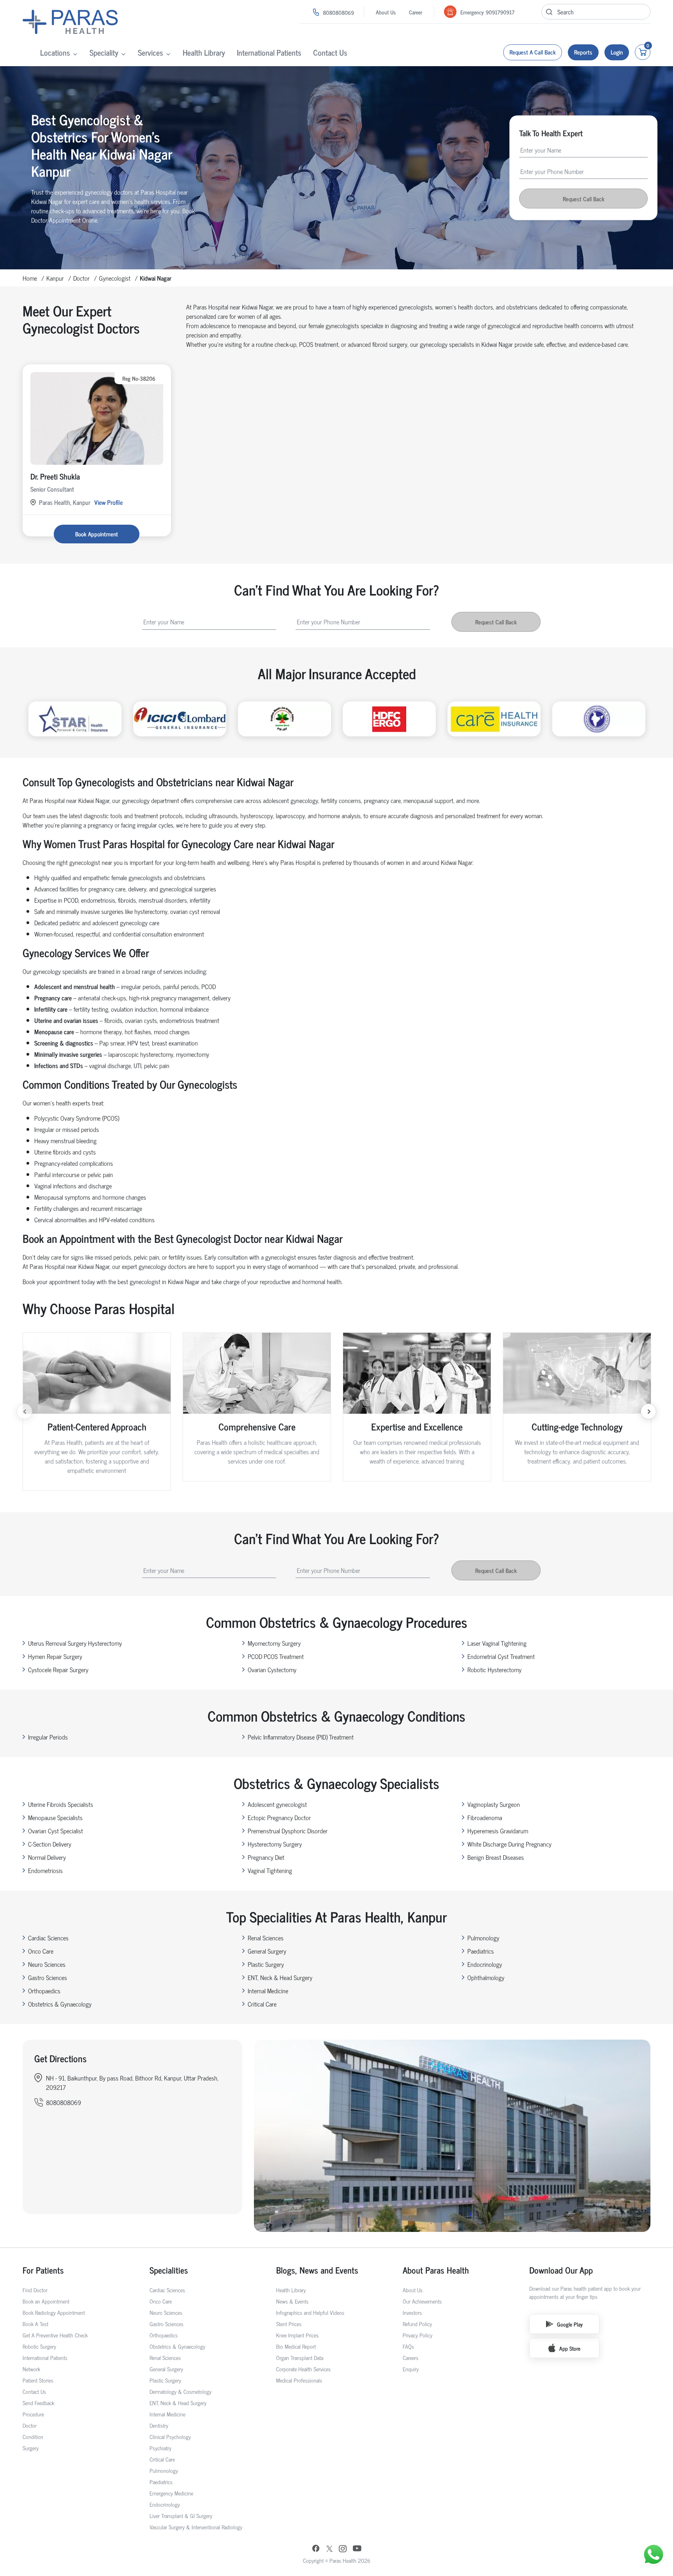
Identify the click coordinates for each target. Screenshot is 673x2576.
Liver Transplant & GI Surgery (181, 2515)
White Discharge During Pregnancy (509, 1844)
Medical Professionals (299, 2380)
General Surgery (267, 1951)
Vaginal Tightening (270, 1870)
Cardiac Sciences (48, 1938)
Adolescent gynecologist (277, 1804)
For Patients (43, 2270)
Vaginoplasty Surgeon (494, 1804)
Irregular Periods (48, 1737)
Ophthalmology (486, 1977)
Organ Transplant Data (300, 2357)
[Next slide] (648, 1411)
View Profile (108, 502)
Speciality (104, 52)
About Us (386, 12)
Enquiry (411, 2369)
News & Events (292, 2301)
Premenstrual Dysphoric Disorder (288, 1831)
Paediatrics (481, 1951)
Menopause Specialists (55, 1817)
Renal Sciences (266, 1938)
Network (31, 2369)
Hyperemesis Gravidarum (498, 1831)
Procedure (33, 2414)
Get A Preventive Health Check (55, 2335)
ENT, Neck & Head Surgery (280, 1977)
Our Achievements (422, 2301)
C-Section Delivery (50, 1844)
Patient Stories (38, 2380)
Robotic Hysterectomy (494, 1669)
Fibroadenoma (485, 1817)
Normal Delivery (47, 1857)
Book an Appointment (46, 2301)
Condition (33, 2436)
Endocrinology (485, 1964)
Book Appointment (97, 534)
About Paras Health (436, 2270)
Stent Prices (289, 2324)
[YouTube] (357, 2549)
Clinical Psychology (170, 2436)
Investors (412, 2312)
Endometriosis (45, 1870)
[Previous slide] (25, 1411)
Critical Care (262, 2004)
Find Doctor (35, 2290)
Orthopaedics (44, 1991)
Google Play (570, 2324)
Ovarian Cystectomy (272, 1669)
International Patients (269, 52)
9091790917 (500, 12)
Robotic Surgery (39, 2346)
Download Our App (561, 2270)
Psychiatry (160, 2448)
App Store (570, 2348)
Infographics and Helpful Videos (310, 2312)
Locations (55, 52)
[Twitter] (329, 2549)
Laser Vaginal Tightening (497, 1643)
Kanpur (55, 278)
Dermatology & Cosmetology (181, 2391)
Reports (583, 52)
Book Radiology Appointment (54, 2312)
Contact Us (330, 52)
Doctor (81, 278)
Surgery (31, 2448)
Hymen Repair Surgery (55, 1656)
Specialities (169, 2270)
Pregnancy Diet (266, 1857)
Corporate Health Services (303, 2369)
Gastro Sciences (48, 1977)
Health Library (204, 52)
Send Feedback (38, 2403)
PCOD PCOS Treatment (276, 1656)
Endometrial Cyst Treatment (501, 1656)
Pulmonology (483, 1938)
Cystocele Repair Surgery (58, 1669)
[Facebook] (316, 2549)
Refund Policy (417, 2324)
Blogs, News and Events (317, 2270)
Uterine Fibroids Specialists (61, 1804)
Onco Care (41, 1951)
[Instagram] (343, 2549)
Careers (410, 2357)
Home (30, 278)
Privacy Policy (418, 2335)
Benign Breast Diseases (496, 1857)
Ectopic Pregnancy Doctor (279, 1817)
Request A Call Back (533, 52)
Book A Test (35, 2324)
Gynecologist (115, 278)
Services (151, 52)
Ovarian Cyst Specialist (55, 1831)
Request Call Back (584, 199)
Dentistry (159, 2425)
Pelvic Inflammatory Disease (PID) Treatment (301, 1737)
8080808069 (338, 12)
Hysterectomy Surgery (275, 1844)
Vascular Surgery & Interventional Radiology (196, 2527)
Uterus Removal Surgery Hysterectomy (75, 1643)
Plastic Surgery (266, 1964)
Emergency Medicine (171, 2493)
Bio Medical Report (296, 2346)
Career (416, 12)
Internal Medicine (268, 1991)
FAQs (408, 2346)
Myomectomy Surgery (274, 1643)
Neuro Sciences (47, 1964)
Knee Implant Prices (297, 2335)
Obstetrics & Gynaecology (60, 2004)
